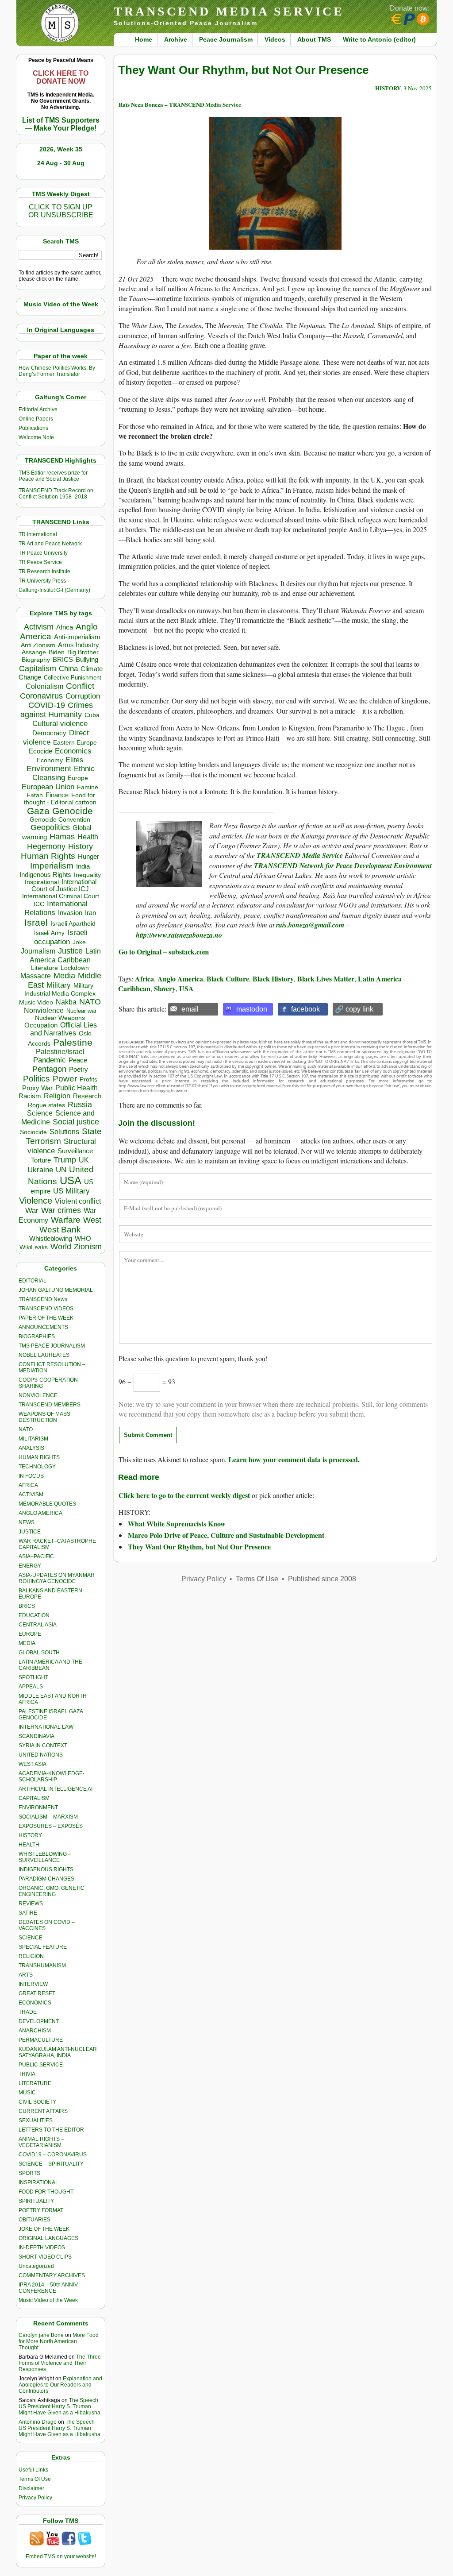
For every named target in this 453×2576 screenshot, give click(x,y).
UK (84, 1160)
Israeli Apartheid (73, 923)
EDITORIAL (33, 1281)
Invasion (70, 913)
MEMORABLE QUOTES (47, 1504)
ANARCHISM (35, 2031)
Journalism (38, 951)
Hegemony (46, 846)
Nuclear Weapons (60, 1018)
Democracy (49, 733)
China (68, 669)
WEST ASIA (33, 1764)
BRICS (63, 659)
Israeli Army (49, 933)
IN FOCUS (31, 1476)
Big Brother (83, 652)
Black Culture (228, 979)
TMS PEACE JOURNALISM (52, 1346)
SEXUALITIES (36, 2120)
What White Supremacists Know (177, 1524)
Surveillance (75, 1151)
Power (65, 1079)
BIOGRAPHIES (37, 1336)
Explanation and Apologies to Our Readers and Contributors (60, 2385)
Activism (39, 627)
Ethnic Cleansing (64, 773)
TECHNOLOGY (37, 1467)
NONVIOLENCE (38, 1395)
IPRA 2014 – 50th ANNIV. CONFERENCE (49, 2288)
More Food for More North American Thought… (59, 2341)
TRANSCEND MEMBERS (50, 1405)
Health (88, 837)
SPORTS (29, 2173)
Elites (74, 760)
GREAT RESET (37, 1993)
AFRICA (28, 1485)
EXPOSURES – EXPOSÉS (51, 1826)
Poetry (79, 1070)
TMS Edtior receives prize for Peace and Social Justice (53, 476)
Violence (36, 1201)
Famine (88, 787)
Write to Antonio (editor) (379, 39)
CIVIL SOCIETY (37, 2102)
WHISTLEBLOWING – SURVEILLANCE (45, 1857)
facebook (305, 1009)
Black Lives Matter (326, 979)
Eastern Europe (75, 743)
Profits (88, 1079)
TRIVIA (27, 2074)
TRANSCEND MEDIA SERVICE (229, 11)
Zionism (88, 1247)
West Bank (60, 1230)
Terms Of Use (35, 2479)
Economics (73, 751)
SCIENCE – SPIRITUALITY (51, 2164)
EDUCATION (34, 1615)
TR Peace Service (40, 562)
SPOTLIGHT (33, 1677)
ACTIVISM (31, 1495)
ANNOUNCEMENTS (43, 1327)
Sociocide (33, 1132)
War (32, 1211)
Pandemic (50, 1060)
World (61, 1247)
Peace (78, 1060)
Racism (30, 1096)
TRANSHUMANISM (42, 1966)
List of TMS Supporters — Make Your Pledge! (61, 124)
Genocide (73, 811)
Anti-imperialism (77, 637)
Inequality (87, 875)
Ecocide (40, 751)
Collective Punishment (73, 678)
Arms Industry (79, 645)
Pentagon (49, 1069)
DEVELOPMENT (39, 2021)
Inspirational (42, 882)
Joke (79, 942)
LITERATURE (35, 2083)
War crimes (61, 1210)
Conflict (80, 686)
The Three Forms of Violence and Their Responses (60, 2363)
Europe (78, 778)
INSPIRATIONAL (38, 2182)
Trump (65, 1160)
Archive (176, 39)
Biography (36, 660)
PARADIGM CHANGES (46, 1879)
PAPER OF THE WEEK (46, 1318)
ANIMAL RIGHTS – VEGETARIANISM (41, 2142)
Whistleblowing (51, 1238)
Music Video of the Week (48, 2300)
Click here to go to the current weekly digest (184, 1495)
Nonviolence (44, 1010)
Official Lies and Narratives (64, 1029)
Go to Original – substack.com (164, 952)
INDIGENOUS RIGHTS (46, 1869)
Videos (275, 39)
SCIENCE (31, 1938)
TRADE (28, 2012)
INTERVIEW (33, 1984)
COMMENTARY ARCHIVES (52, 2275)
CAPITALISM (34, 1798)
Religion (57, 1096)
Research (87, 1096)
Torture (41, 1160)
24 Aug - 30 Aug (61, 163)
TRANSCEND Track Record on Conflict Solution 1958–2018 (56, 494)
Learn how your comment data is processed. (294, 1459)
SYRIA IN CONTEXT (43, 1746)
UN (61, 1170)
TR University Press (42, 581)
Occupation (41, 1025)
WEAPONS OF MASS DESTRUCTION (44, 1417)
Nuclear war (81, 1011)
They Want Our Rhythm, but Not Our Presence (199, 1547)
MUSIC (27, 2093)
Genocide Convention (60, 820)
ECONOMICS (35, 2003)
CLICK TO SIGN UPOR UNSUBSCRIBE (61, 211)
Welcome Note (36, 437)
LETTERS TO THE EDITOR (51, 2130)
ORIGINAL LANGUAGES (48, 2238)
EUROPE (30, 1634)
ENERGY (30, 1566)
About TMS (314, 39)
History (81, 846)
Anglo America (180, 979)
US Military (71, 1191)
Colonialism (44, 686)
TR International (38, 534)
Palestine (73, 1042)
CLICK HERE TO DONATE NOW (61, 77)
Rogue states (46, 1105)
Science (40, 1113)
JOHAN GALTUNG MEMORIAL (56, 1290)
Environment (49, 769)
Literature (44, 968)
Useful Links (33, 2470)
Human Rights (48, 856)
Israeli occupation (61, 937)
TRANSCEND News (43, 1299)
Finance (57, 795)
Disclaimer (31, 2488)
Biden (57, 652)
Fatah (35, 795)
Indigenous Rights (45, 875)
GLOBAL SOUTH (39, 1653)
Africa (65, 627)
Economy (50, 760)
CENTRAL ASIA (38, 1625)
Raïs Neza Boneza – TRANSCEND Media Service (180, 104)
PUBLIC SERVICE (41, 2065)
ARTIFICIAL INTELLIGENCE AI (56, 1789)
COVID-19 (47, 705)
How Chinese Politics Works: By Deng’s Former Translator (57, 371)
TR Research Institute (44, 572)
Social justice (76, 1122)
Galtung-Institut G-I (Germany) (54, 590)
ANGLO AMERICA (40, 1513)
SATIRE (28, 1913)
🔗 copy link (354, 1009)
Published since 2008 (322, 1579)
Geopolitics (50, 827)
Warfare (66, 1220)
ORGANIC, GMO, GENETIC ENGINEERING (52, 1891)
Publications (33, 428)
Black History (273, 979)
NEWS (27, 1522)
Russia (80, 1105)
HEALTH (29, 1845)
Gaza (38, 811)
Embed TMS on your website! (61, 2557)
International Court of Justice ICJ (64, 885)
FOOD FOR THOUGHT (46, 2192)
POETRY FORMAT (41, 2210)
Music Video (36, 1002)
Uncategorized (36, 2266)
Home (144, 39)
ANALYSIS (31, 1448)
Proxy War (37, 1088)
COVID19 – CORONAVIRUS (53, 2155)
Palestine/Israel (60, 1052)
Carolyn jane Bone (41, 2335)
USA (71, 1180)
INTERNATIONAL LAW (46, 1727)
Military (59, 985)
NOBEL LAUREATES (44, 1355)
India (83, 866)
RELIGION (31, 1956)
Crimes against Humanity (57, 710)
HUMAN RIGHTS (39, 1457)
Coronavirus (41, 696)
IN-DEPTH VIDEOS (42, 2248)
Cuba (92, 715)
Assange (34, 652)
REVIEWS (31, 1904)
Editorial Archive (38, 409)
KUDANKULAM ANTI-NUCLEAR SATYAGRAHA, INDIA (58, 2052)
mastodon (252, 1009)
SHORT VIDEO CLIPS (45, 2257)
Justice (70, 951)
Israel (36, 922)
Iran (90, 913)
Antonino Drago (38, 2422)
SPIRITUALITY (36, 2201)
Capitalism (38, 668)
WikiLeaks (34, 1247)
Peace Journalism (226, 39)
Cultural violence (60, 724)
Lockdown (75, 968)
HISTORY (30, 1835)
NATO (90, 1002)
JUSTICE (30, 1532)
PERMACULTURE (41, 2040)
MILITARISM (33, 1439)
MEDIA (27, 1643)
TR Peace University (43, 553)
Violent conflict (78, 1201)
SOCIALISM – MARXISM (48, 1817)
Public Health (77, 1088)
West (92, 1220)
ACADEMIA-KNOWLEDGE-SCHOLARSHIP (52, 1777)
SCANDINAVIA (36, 1736)
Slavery (165, 988)
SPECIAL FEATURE (43, 1947)
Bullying (87, 660)
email (190, 1009)
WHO (83, 1238)
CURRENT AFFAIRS (43, 2111)
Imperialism (52, 866)
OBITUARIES (35, 2220)
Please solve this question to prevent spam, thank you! (193, 1358)
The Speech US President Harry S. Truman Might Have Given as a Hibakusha (60, 2406)
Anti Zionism (38, 645)
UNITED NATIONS (41, 1755)
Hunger (88, 857)
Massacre (36, 976)
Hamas (62, 837)
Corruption (83, 696)
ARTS (26, 1975)
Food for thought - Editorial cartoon (60, 799)
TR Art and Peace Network (50, 544)
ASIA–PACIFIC (36, 1556)
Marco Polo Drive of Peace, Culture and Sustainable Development (226, 1535)
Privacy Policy (35, 2498)
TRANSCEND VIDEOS (46, 1309)
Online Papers (36, 419)
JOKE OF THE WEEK (44, 2229)
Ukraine (40, 1170)
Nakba (66, 1002)
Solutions (64, 1132)
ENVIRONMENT (38, 1807)
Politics (36, 1079)
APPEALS (31, 1687)
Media (64, 976)
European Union (48, 787)
